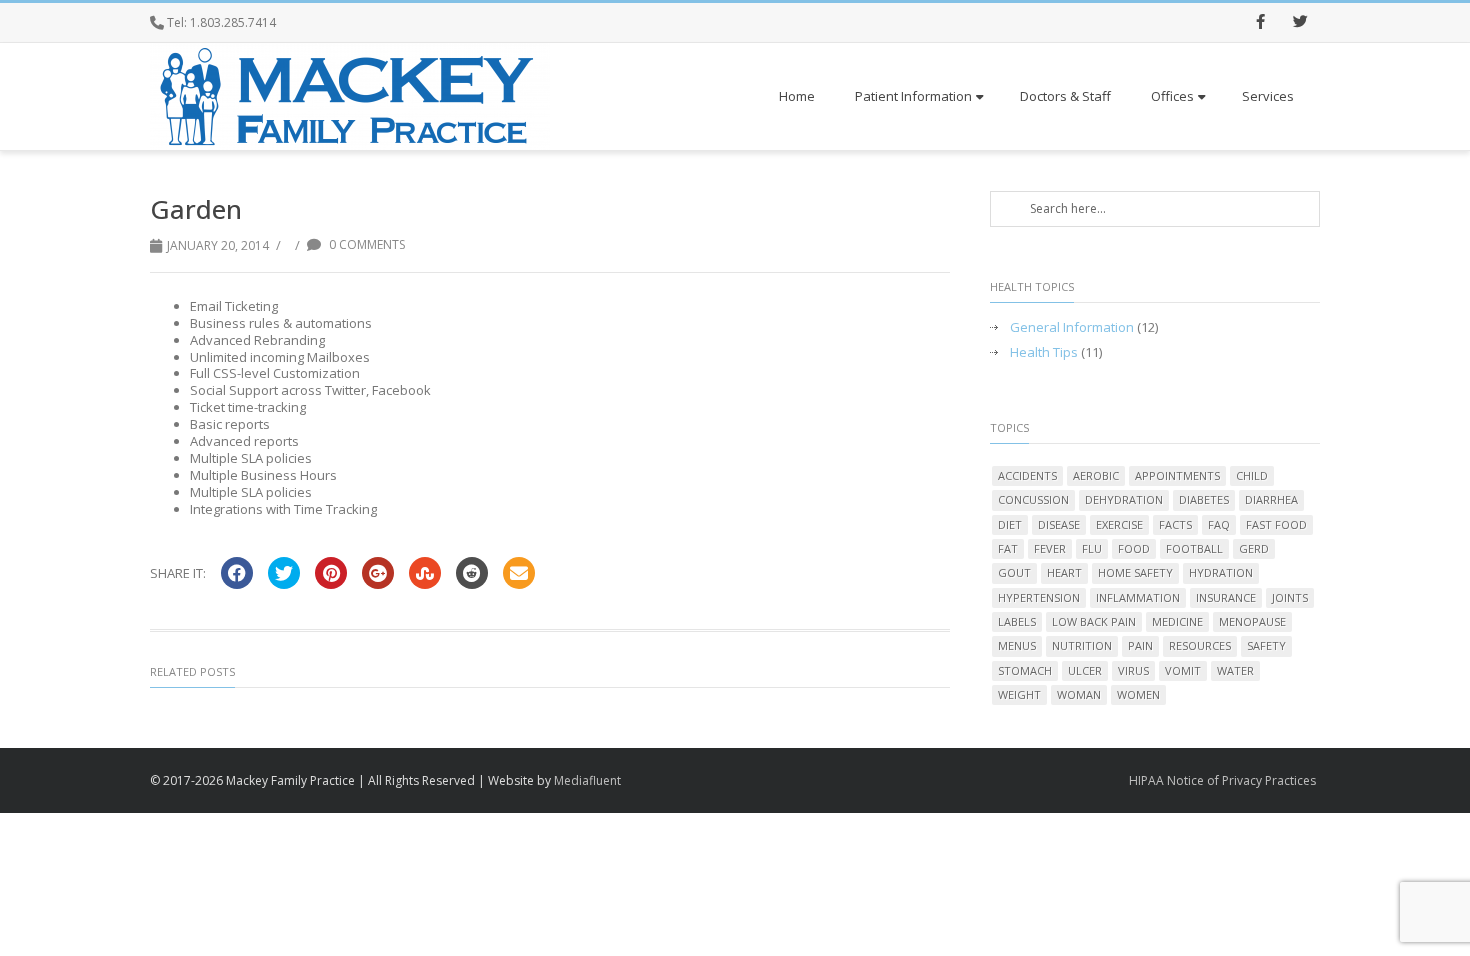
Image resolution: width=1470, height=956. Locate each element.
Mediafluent (587, 780)
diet (1010, 524)
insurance (1226, 597)
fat (1008, 548)
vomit (1183, 670)
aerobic (1096, 475)
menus (1017, 645)
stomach (1025, 670)
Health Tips (1044, 352)
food (1134, 548)
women (1138, 694)
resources (1200, 645)
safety (1266, 645)
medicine (1177, 621)
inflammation (1138, 597)
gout (1014, 572)
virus (1133, 670)
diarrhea (1271, 499)
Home (797, 96)
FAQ (1219, 524)
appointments (1177, 475)
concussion (1033, 499)
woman (1079, 694)
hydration (1221, 572)
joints (1290, 597)
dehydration (1124, 499)
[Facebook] (1260, 23)
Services (1268, 96)
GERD (1254, 548)
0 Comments (365, 244)
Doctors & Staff (1065, 96)
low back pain (1094, 621)
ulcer (1085, 670)
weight (1019, 694)
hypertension (1039, 597)
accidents (1027, 475)
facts (1175, 524)
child (1252, 475)
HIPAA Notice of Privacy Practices (1222, 780)
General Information (1072, 327)
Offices (1172, 96)
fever (1050, 548)
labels (1017, 621)
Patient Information (913, 96)
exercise (1119, 524)
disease (1059, 524)
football (1194, 548)
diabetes (1204, 499)
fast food (1276, 524)
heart (1064, 572)
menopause (1252, 621)
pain (1140, 645)
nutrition (1082, 645)
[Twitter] (1300, 23)
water (1235, 670)
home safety (1135, 572)
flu (1092, 548)
